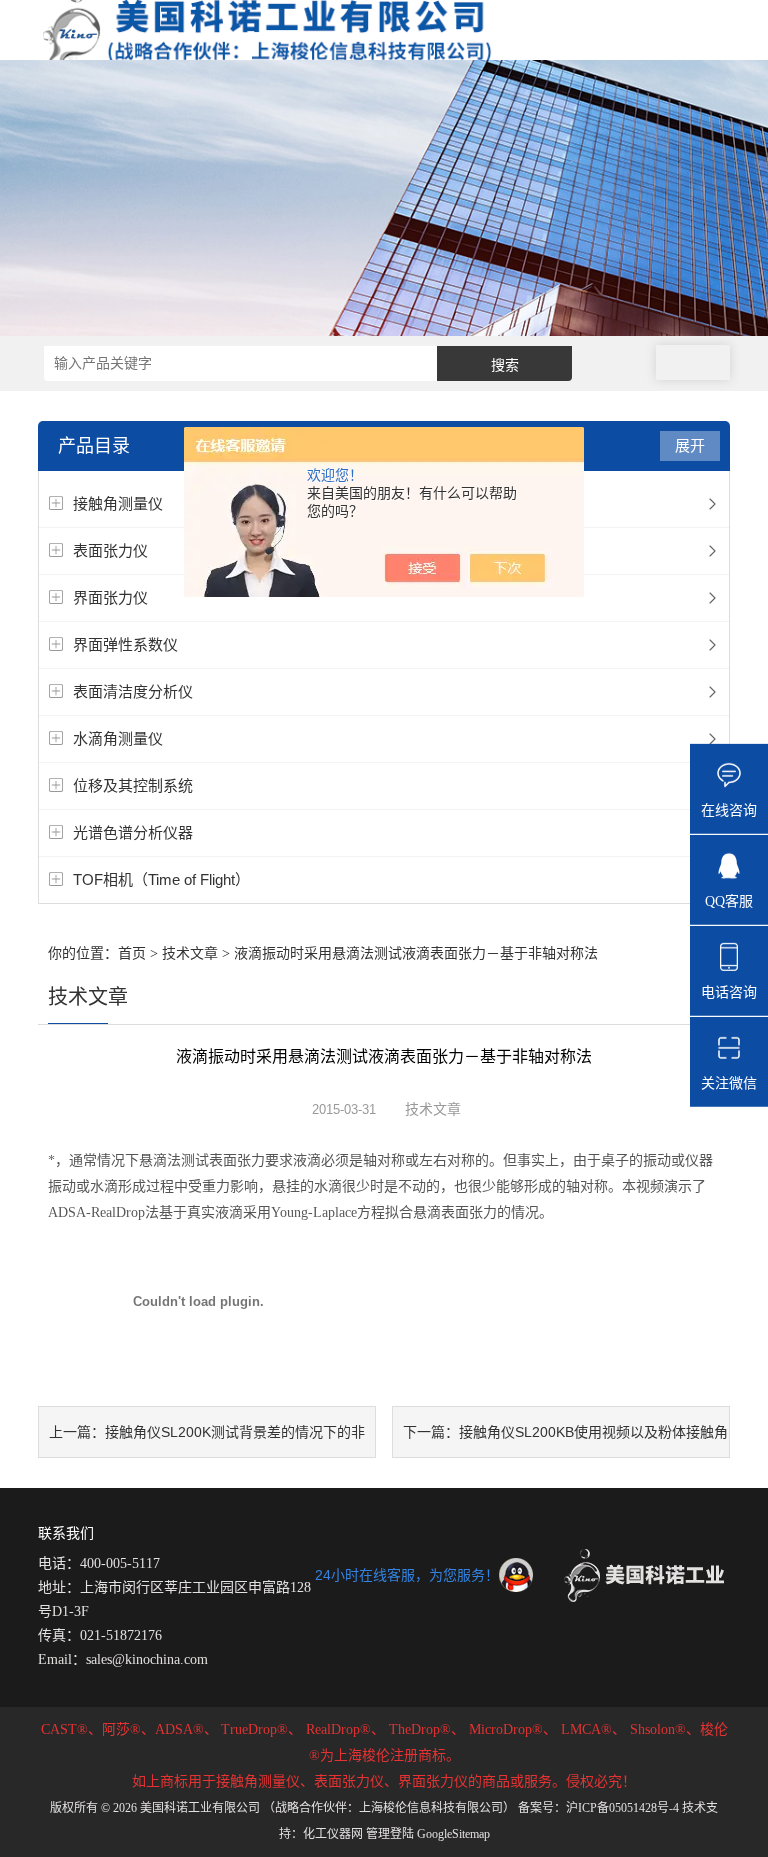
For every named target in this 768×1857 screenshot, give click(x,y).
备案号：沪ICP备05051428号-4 (598, 1808)
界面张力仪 (110, 597)
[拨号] (693, 362)
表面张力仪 (110, 550)
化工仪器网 (333, 1834)
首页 (132, 953)
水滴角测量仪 (118, 738)
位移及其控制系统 (133, 785)
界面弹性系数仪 (125, 644)
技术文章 (190, 953)
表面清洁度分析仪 (133, 691)
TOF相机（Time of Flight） (161, 879)
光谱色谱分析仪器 (133, 832)
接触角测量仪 (118, 503)
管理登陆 (390, 1834)
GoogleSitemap (453, 1834)
